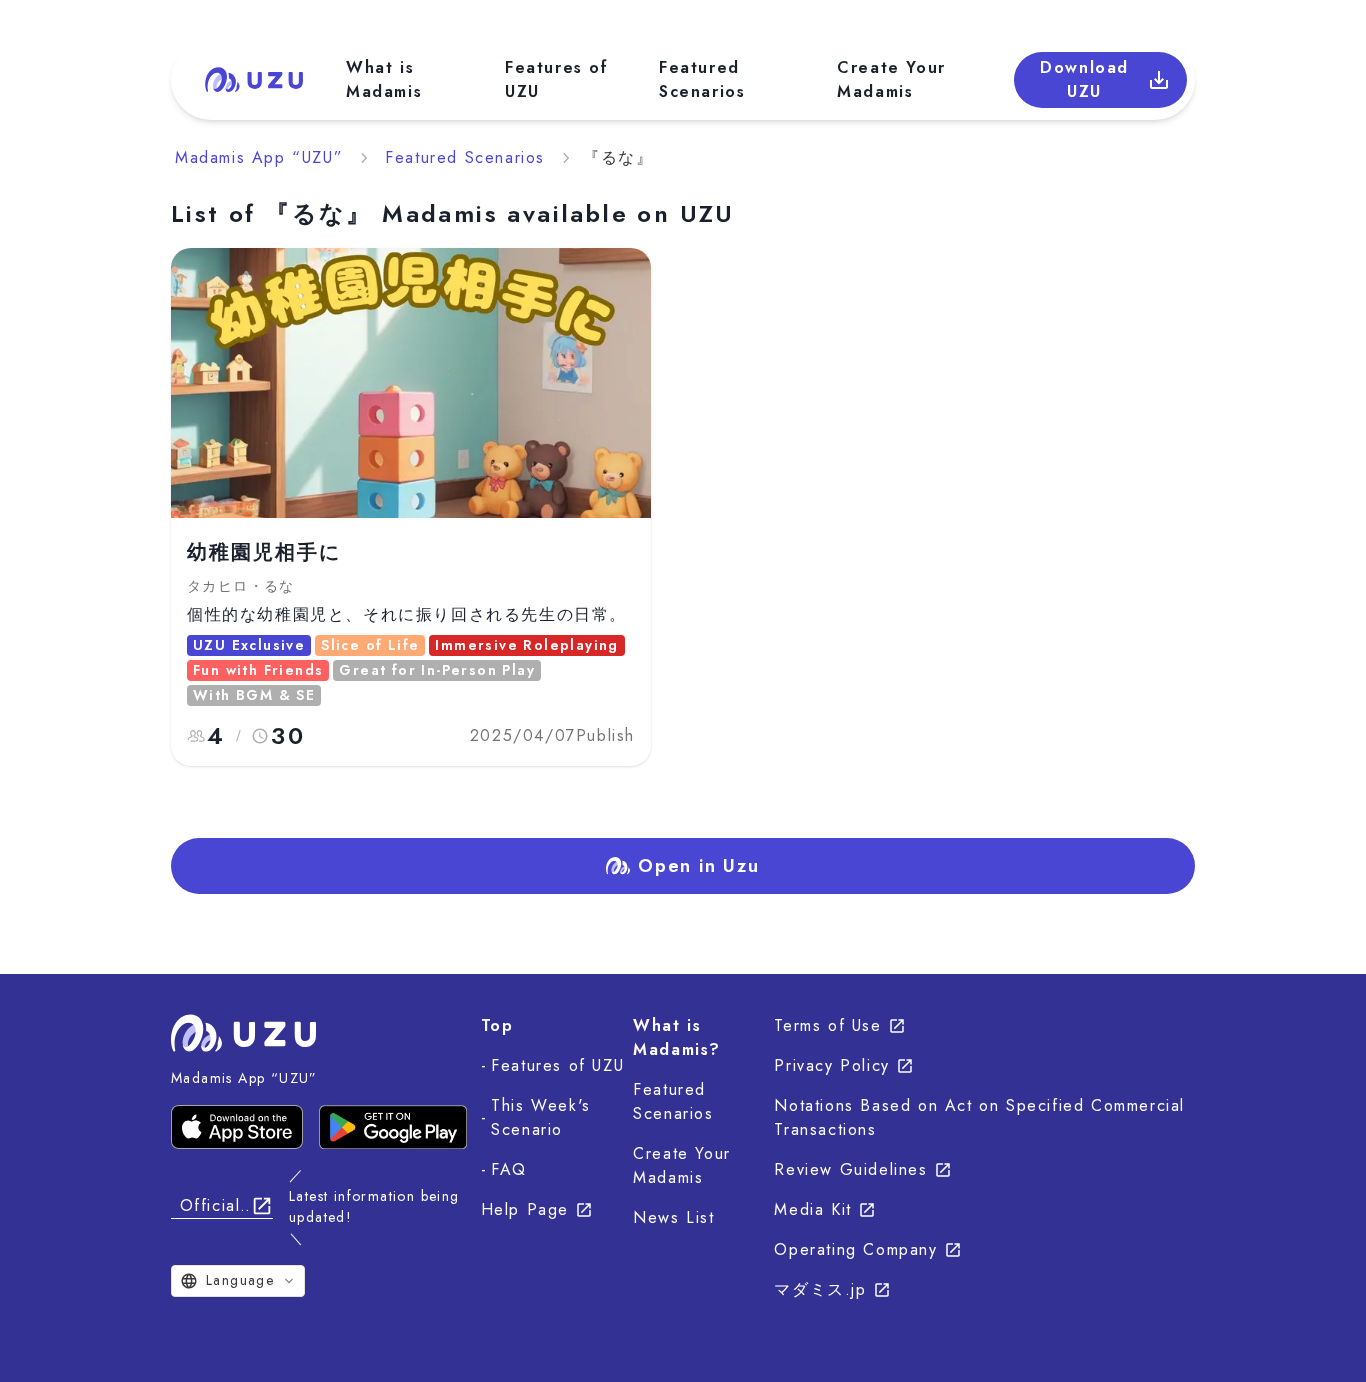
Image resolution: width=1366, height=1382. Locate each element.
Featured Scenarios (702, 79)
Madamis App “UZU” (259, 157)
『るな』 (618, 157)
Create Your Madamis (891, 79)
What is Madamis (384, 79)
